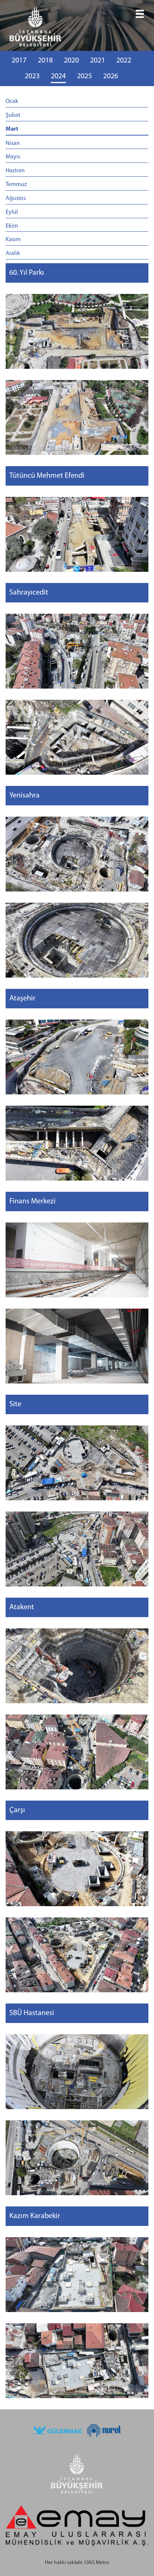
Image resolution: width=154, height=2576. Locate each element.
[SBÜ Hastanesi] (77, 2072)
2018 (45, 61)
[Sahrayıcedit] (77, 651)
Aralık (13, 253)
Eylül (12, 212)
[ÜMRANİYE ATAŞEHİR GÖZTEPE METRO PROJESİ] (77, 28)
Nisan (13, 143)
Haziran (15, 171)
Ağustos (16, 198)
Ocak (12, 101)
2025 (84, 76)
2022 (124, 61)
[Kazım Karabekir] (77, 2275)
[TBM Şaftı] (77, 1463)
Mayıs (13, 157)
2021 (98, 61)
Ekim (12, 226)
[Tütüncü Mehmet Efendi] (77, 534)
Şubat (13, 115)
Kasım (13, 240)
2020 (71, 61)
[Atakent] (77, 1666)
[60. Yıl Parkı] (77, 331)
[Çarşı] (77, 1869)
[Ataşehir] (77, 1057)
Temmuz (16, 185)
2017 (19, 61)
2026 (111, 76)
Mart (12, 129)
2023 (32, 76)
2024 (58, 76)
